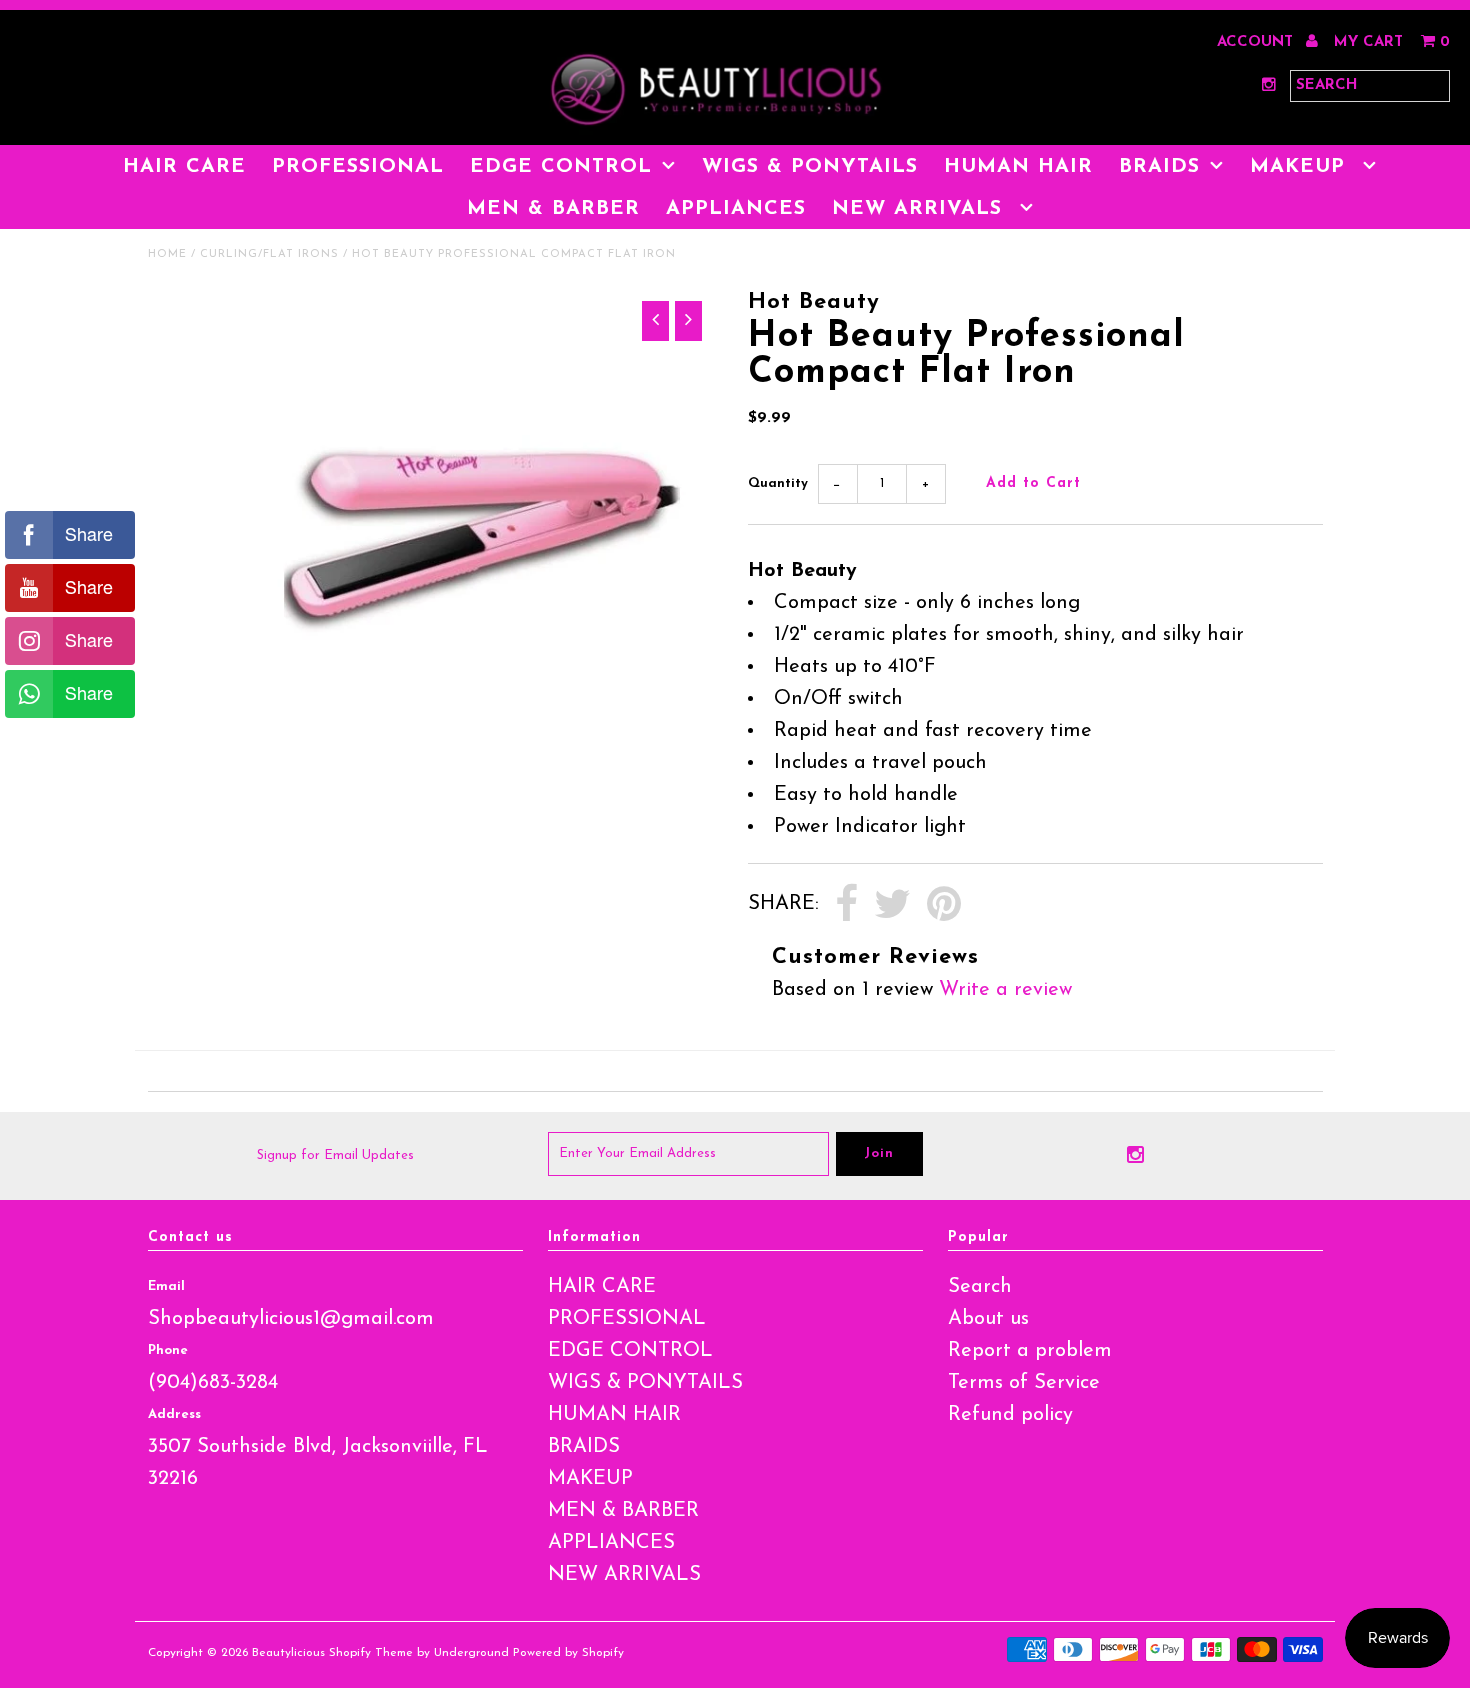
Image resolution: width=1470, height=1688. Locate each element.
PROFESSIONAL (358, 167)
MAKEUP (1301, 167)
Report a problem (1030, 1351)
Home (167, 254)
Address (174, 1414)
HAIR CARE (184, 167)
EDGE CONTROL (561, 167)
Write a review (1005, 990)
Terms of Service (1024, 1383)
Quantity (778, 483)
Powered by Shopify (568, 1653)
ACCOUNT (1257, 42)
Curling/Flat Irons (269, 254)
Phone (168, 1350)
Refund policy (1010, 1415)
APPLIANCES (736, 209)
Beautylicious (288, 1653)
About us (988, 1319)
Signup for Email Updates (335, 1155)
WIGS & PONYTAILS (810, 167)
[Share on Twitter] (892, 905)
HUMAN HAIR (1018, 167)
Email (166, 1286)
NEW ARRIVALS (921, 209)
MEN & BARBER (553, 209)
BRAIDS (1159, 167)
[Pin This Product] (944, 905)
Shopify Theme (371, 1653)
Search (980, 1287)
